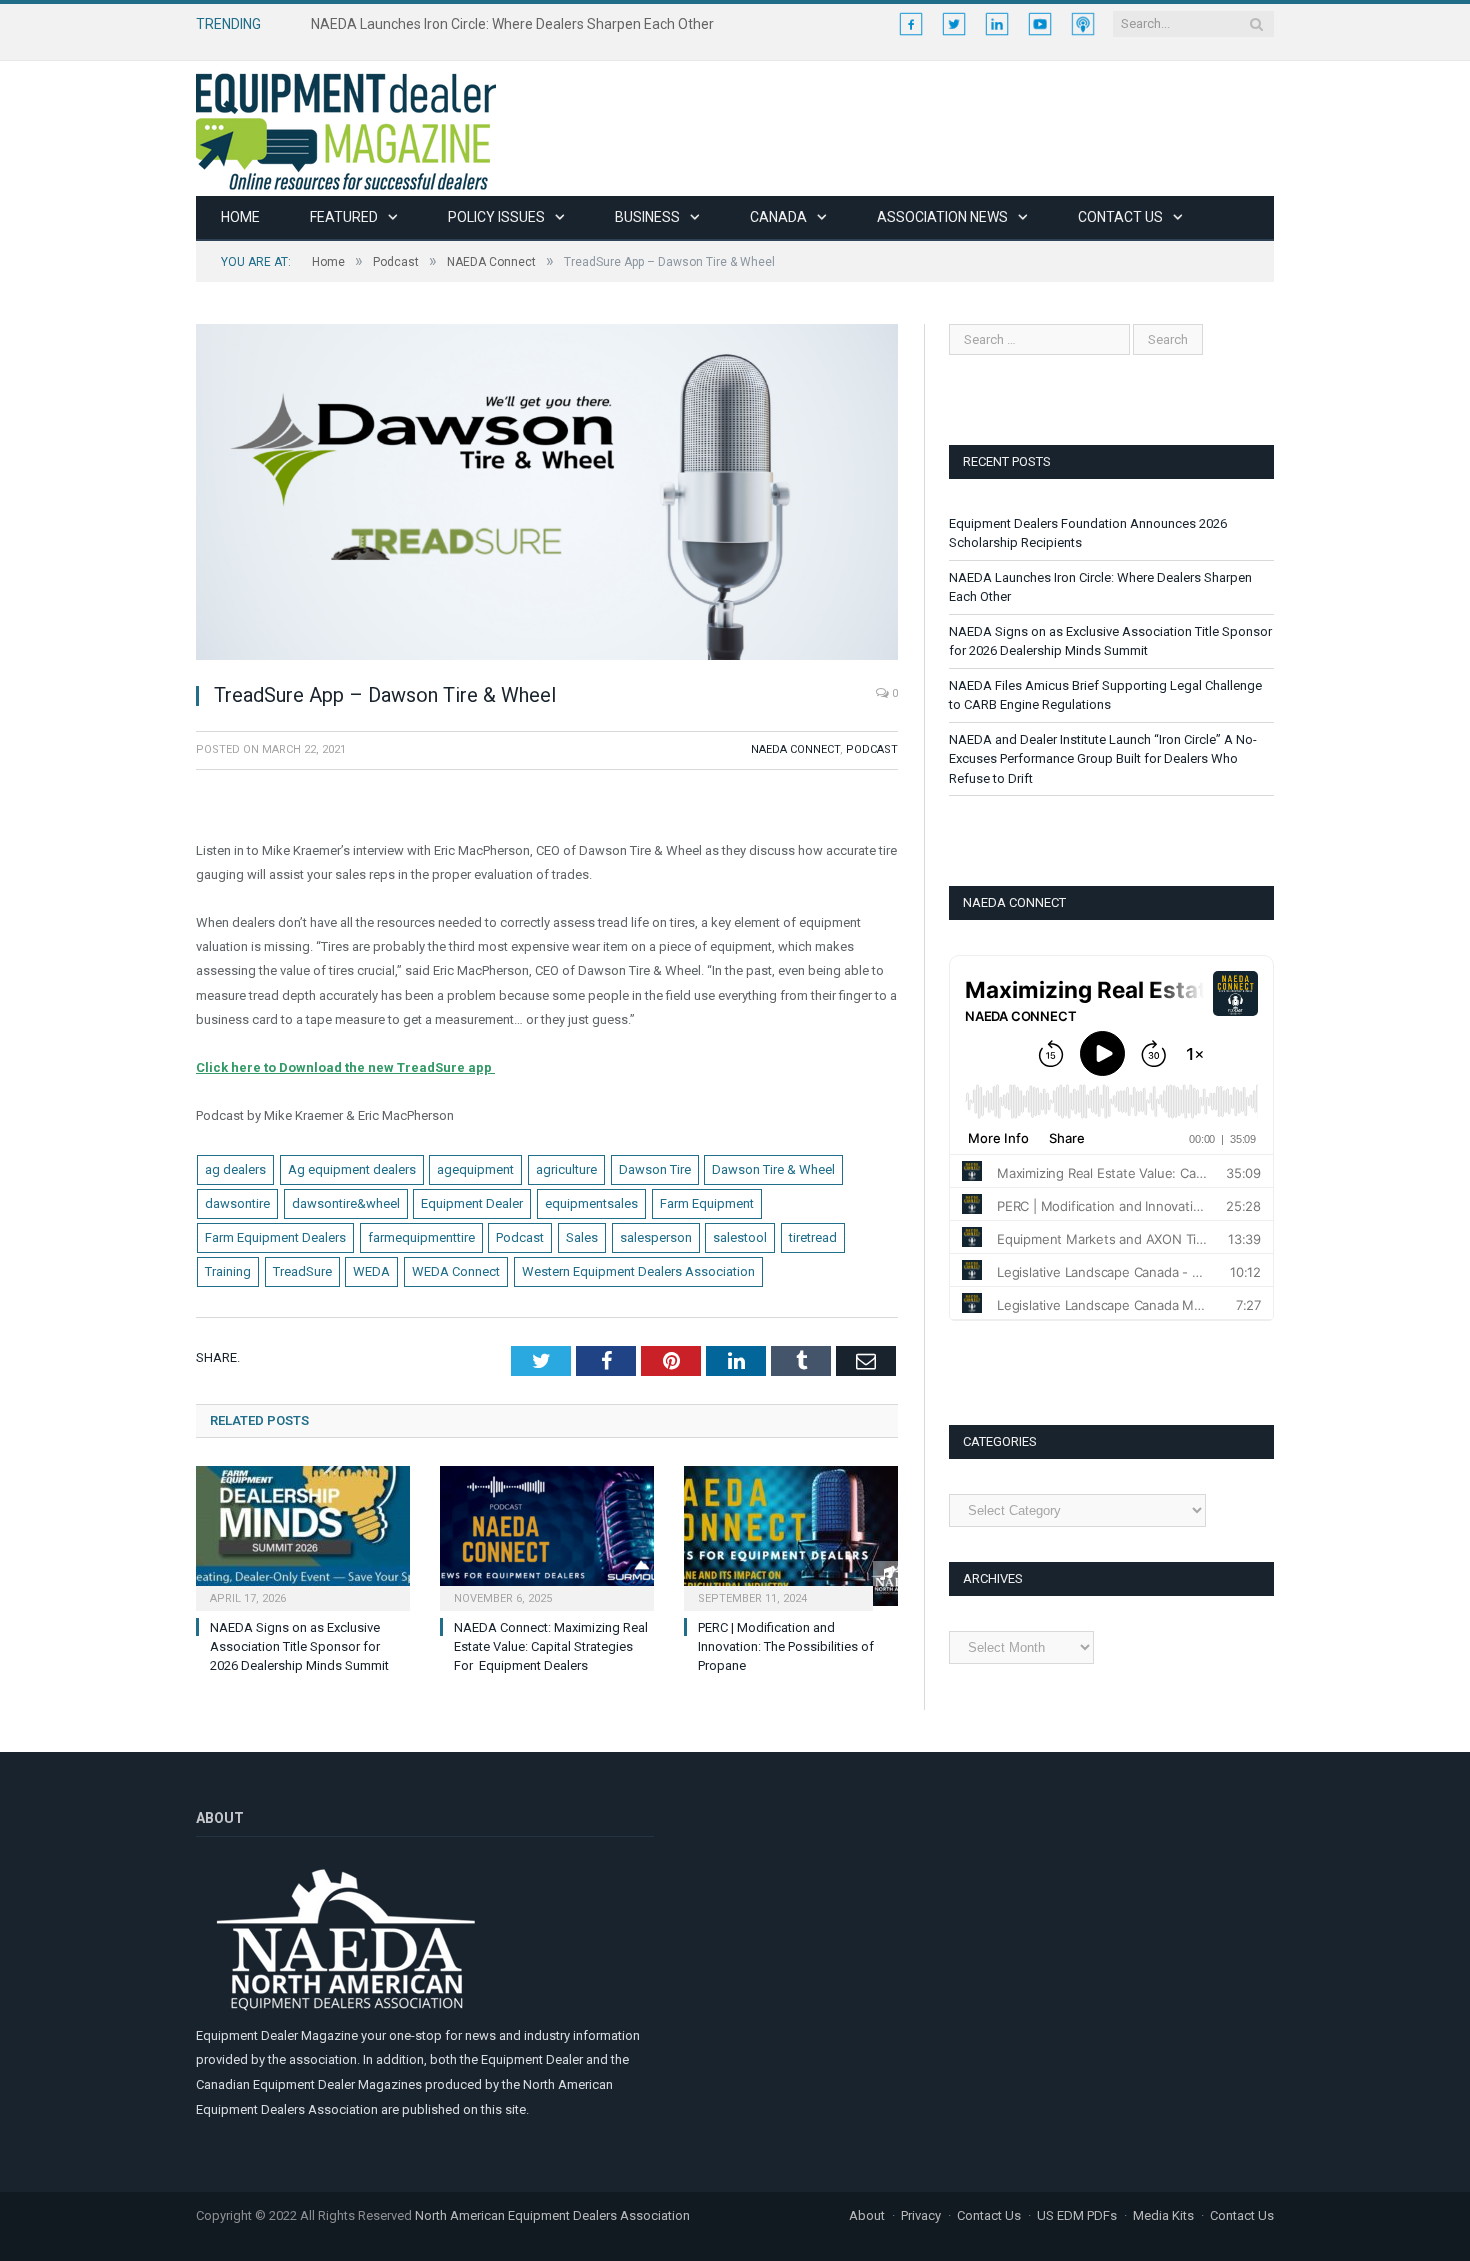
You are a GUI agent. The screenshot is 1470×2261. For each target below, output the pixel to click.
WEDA (371, 1271)
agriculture (566, 1169)
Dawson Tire (655, 1169)
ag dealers (235, 1169)
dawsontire (237, 1203)
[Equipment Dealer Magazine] (346, 128)
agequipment (475, 1169)
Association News (942, 217)
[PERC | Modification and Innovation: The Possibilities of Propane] (791, 1536)
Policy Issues (496, 217)
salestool (740, 1237)
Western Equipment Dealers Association (638, 1271)
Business (647, 217)
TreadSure (302, 1271)
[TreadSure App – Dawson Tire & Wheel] (547, 495)
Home (240, 217)
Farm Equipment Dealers (275, 1237)
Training (228, 1271)
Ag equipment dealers (352, 1169)
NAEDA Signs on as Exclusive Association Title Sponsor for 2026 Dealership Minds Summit (299, 1646)
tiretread (813, 1237)
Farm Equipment (707, 1203)
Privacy (921, 2215)
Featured (344, 217)
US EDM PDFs (1077, 2215)
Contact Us (1120, 217)
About (867, 2215)
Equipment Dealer (472, 1203)
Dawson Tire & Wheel (773, 1169)
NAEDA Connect (795, 749)
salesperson (656, 1237)
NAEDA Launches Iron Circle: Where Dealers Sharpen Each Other (512, 24)
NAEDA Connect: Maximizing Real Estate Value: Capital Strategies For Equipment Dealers (551, 1646)
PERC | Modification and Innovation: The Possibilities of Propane (786, 1646)
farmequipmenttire (421, 1237)
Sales (582, 1237)
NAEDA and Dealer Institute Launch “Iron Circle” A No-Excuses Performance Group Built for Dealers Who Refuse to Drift (1103, 759)
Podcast (872, 749)
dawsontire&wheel (346, 1203)
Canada (778, 217)
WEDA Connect (456, 1271)
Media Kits (1163, 2215)
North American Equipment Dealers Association (552, 2215)
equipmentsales (591, 1203)
